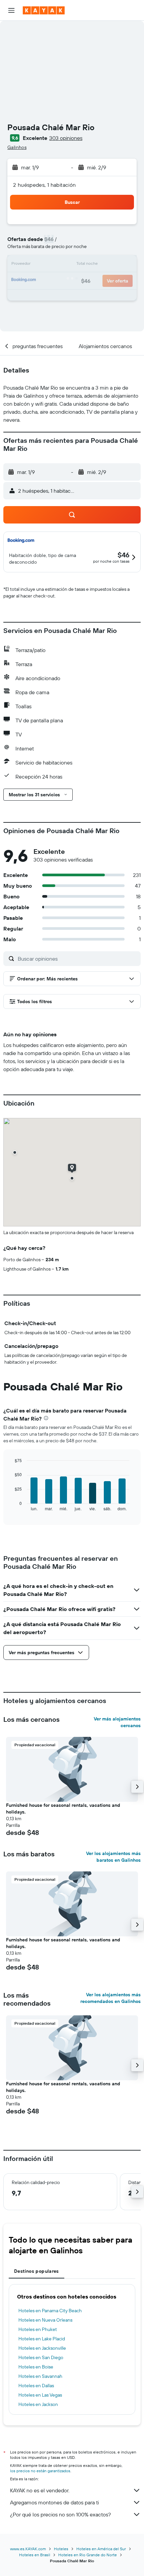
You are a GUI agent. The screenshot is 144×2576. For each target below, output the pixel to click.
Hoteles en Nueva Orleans (45, 2320)
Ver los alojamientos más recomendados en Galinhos (111, 1998)
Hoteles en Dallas (36, 2386)
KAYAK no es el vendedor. (40, 2490)
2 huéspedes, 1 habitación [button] (45, 185)
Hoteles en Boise (36, 2367)
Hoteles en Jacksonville (42, 2348)
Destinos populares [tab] (37, 2271)
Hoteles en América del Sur (101, 2549)
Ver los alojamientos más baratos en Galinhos (113, 1857)
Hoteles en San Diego (41, 2357)
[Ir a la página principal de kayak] (44, 10)
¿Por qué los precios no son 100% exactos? (60, 2514)
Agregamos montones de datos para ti (54, 2502)
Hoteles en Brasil (35, 2555)
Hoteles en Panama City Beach (50, 2311)
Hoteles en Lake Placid (42, 2339)
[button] (11, 10)
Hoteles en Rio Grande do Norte (88, 2555)
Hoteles (61, 2549)
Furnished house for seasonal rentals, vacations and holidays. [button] (63, 1808)
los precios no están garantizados (40, 2471)
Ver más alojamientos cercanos (117, 1722)
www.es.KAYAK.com (28, 2549)
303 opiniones (66, 138)
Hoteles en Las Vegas (40, 2395)
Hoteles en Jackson (38, 2404)
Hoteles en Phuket (38, 2329)
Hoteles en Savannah (40, 2376)
